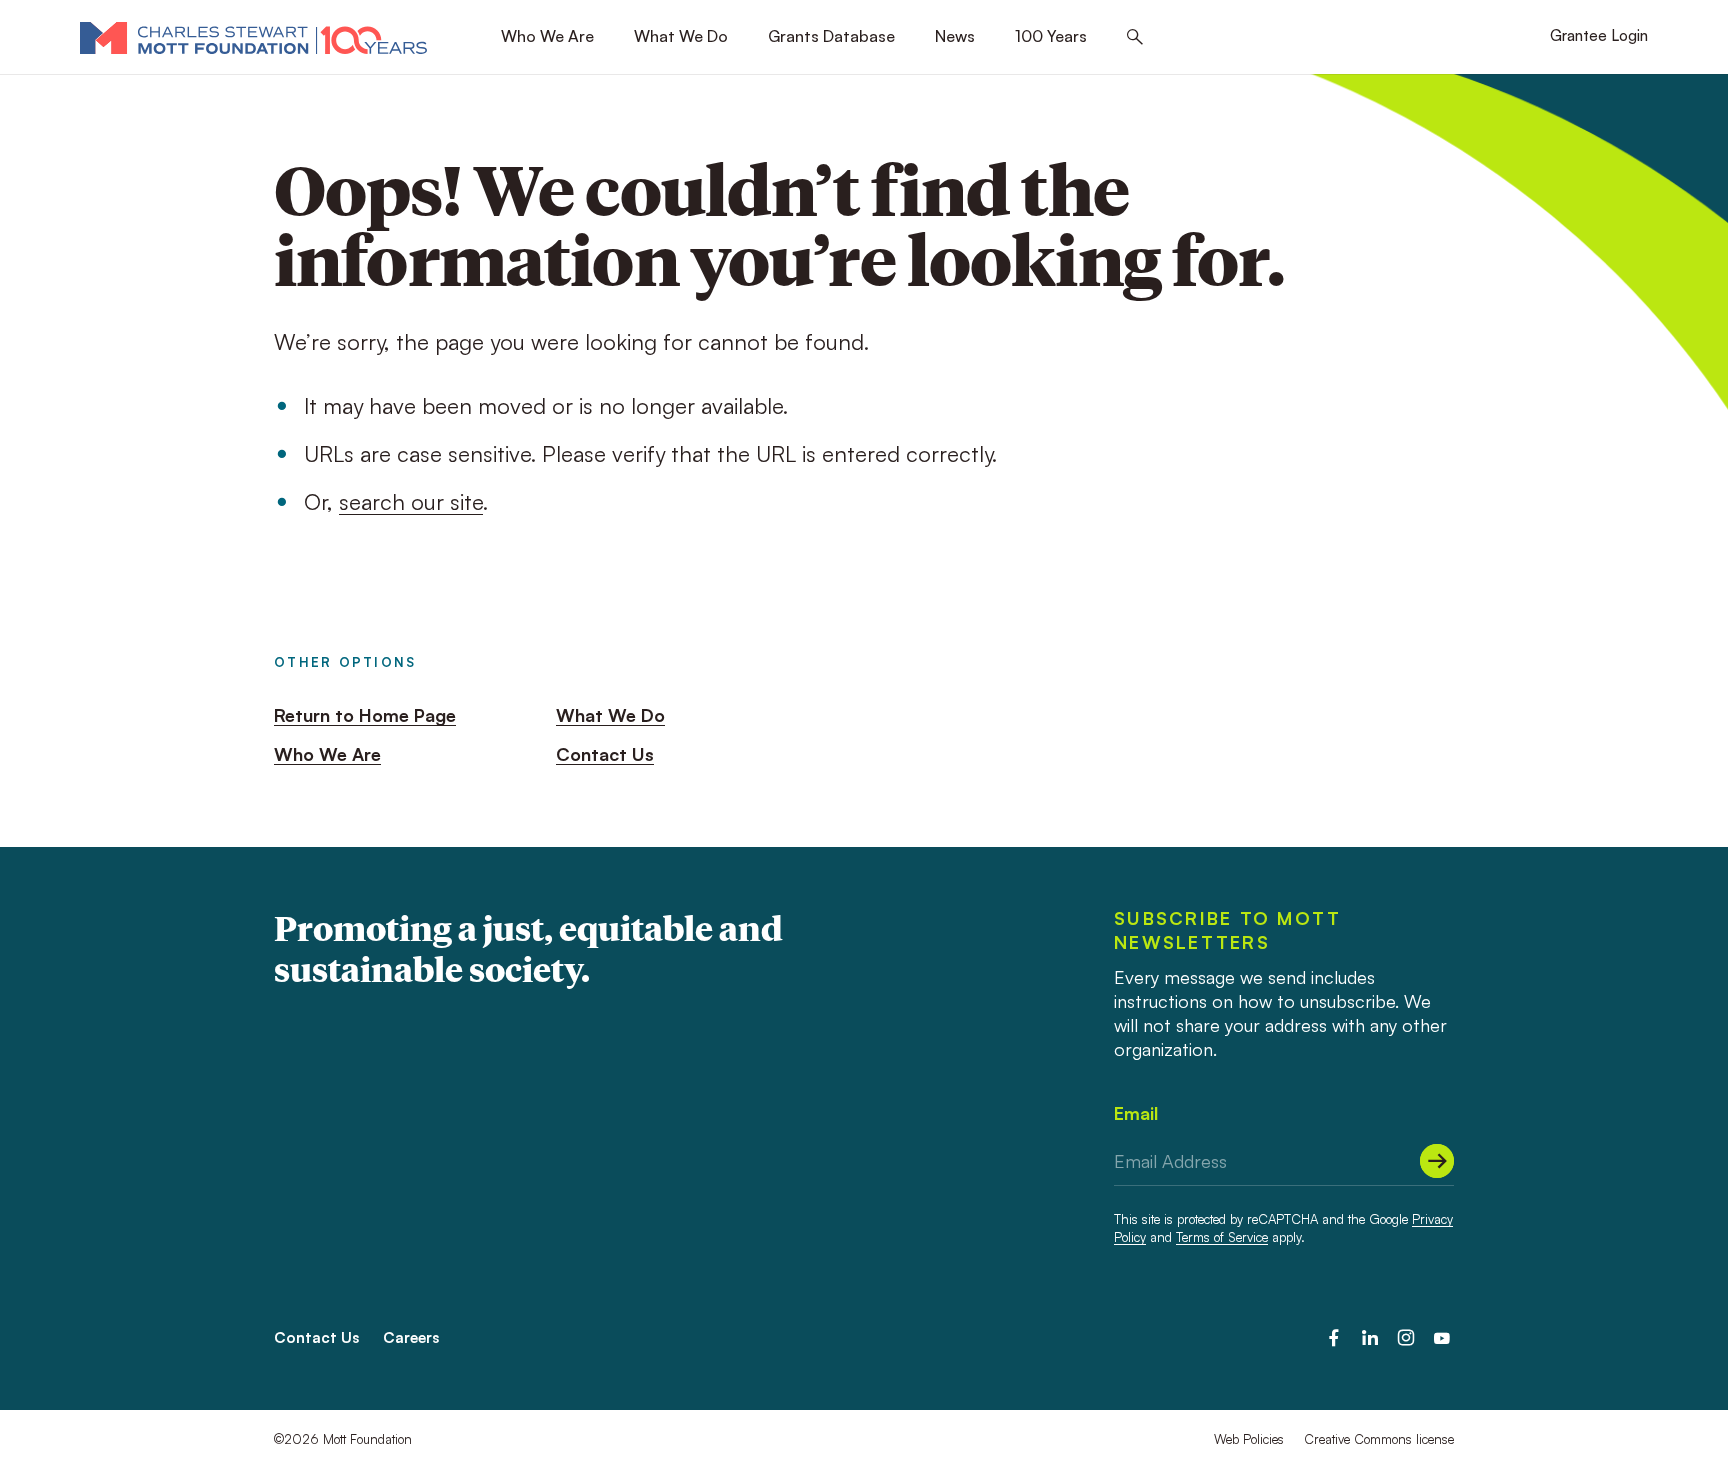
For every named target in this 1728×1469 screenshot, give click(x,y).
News (955, 36)
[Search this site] (1135, 37)
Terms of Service (1222, 1237)
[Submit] (1437, 1161)
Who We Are (547, 36)
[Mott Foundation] (253, 37)
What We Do (681, 36)
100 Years (1051, 36)
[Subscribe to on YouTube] (1442, 1338)
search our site (411, 501)
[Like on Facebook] (1334, 1338)
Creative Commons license (1379, 1439)
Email (1136, 1113)
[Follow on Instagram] (1406, 1338)
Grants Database (831, 36)
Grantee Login (1599, 35)
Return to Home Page (365, 715)
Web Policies (1249, 1439)
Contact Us (605, 754)
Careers (411, 1337)
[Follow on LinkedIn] (1370, 1338)
